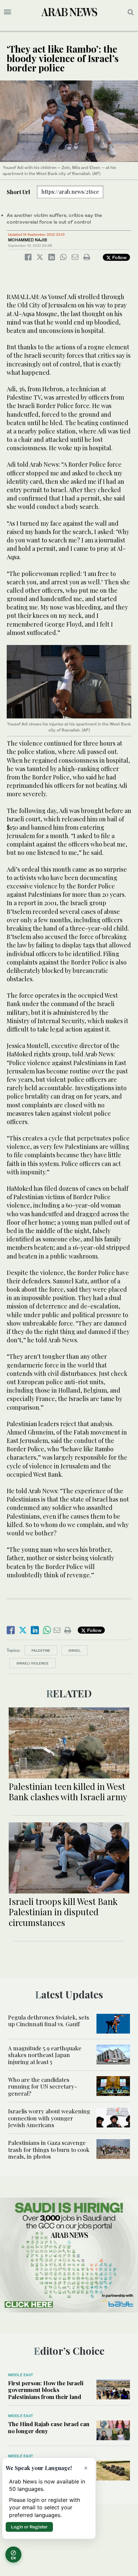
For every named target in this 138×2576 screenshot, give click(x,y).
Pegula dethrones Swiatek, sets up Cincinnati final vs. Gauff (49, 2021)
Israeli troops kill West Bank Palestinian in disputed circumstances (63, 1912)
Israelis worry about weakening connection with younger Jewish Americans (49, 2118)
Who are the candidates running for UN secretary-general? (43, 2086)
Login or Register (29, 2527)
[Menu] (8, 12)
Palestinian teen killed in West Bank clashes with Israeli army (68, 1792)
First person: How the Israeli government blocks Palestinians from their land (46, 2390)
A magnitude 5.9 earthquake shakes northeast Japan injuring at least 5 (45, 2055)
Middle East (21, 2375)
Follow (119, 257)
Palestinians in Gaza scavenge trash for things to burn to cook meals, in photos (49, 2149)
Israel (75, 1650)
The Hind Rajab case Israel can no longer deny (49, 2427)
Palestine (41, 1650)
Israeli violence (32, 1663)
